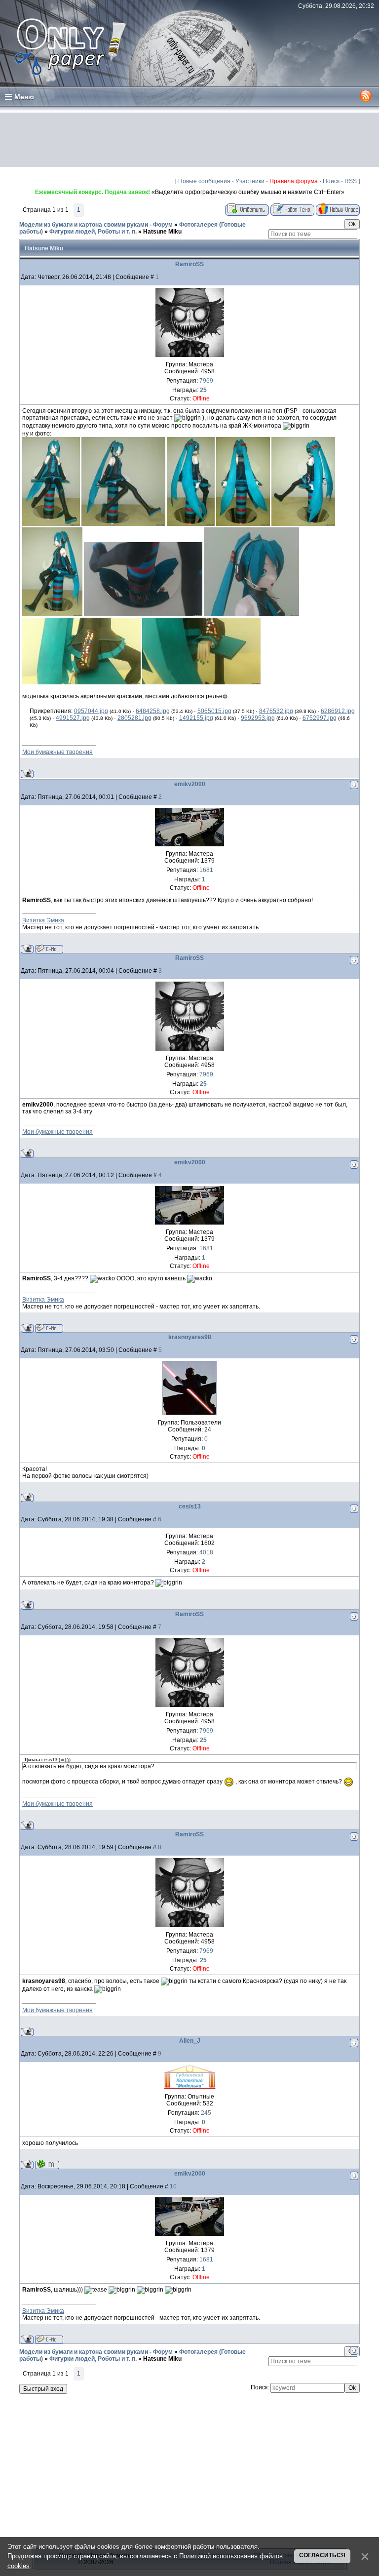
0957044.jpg (91, 711)
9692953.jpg (258, 718)
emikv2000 (190, 784)
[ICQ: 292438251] (47, 2164)
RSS (351, 181)
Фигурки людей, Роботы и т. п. (93, 232)
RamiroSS (189, 264)
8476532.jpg (276, 711)
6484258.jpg (153, 711)
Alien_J (190, 2041)
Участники (250, 181)
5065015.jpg (214, 711)
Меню (24, 97)
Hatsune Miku (162, 232)
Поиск (331, 181)
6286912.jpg (338, 711)
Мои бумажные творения (57, 752)
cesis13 (190, 1506)
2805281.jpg (134, 718)
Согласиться (322, 2555)
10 (173, 2186)
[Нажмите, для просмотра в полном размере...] (51, 524)
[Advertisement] (189, 140)
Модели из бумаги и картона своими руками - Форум (96, 225)
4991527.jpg (73, 718)
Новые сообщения (204, 181)
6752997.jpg (320, 718)
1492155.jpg (196, 718)
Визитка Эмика (43, 920)
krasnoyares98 (190, 1337)
